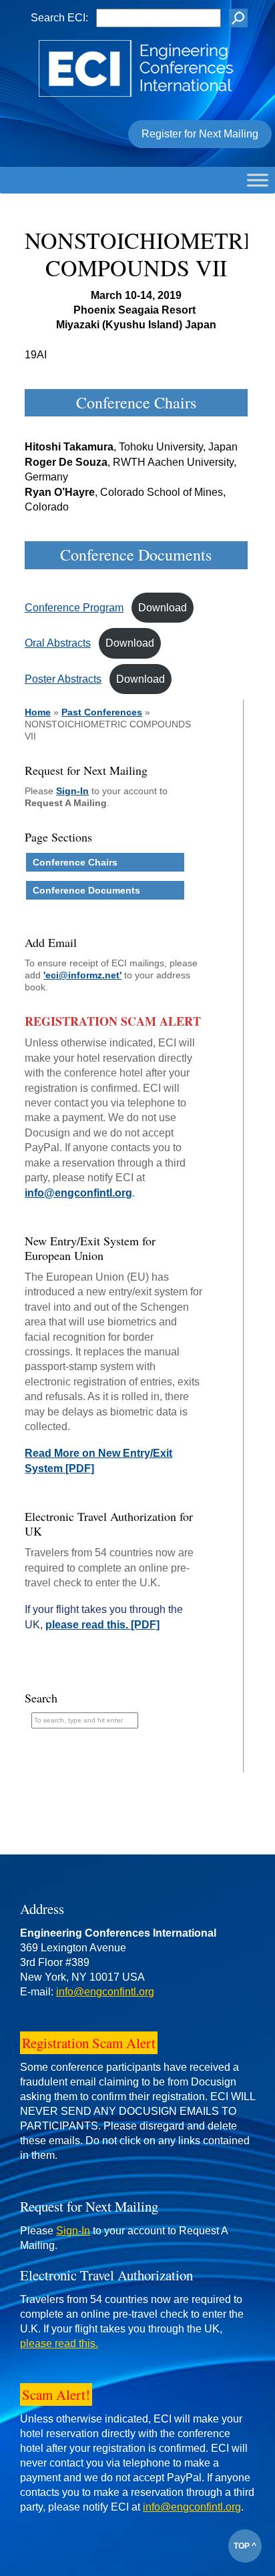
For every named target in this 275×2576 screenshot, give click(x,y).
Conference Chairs (75, 862)
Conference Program (74, 608)
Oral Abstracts (58, 643)
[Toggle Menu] (258, 180)
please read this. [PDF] (102, 1625)
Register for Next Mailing (200, 134)
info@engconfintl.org (78, 1193)
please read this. (59, 2343)
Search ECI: (59, 18)
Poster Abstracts (63, 679)
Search (41, 1698)
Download (163, 608)
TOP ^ (245, 2546)
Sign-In (72, 791)
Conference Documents (86, 890)
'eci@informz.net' (82, 975)
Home (38, 712)
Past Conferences (102, 712)
